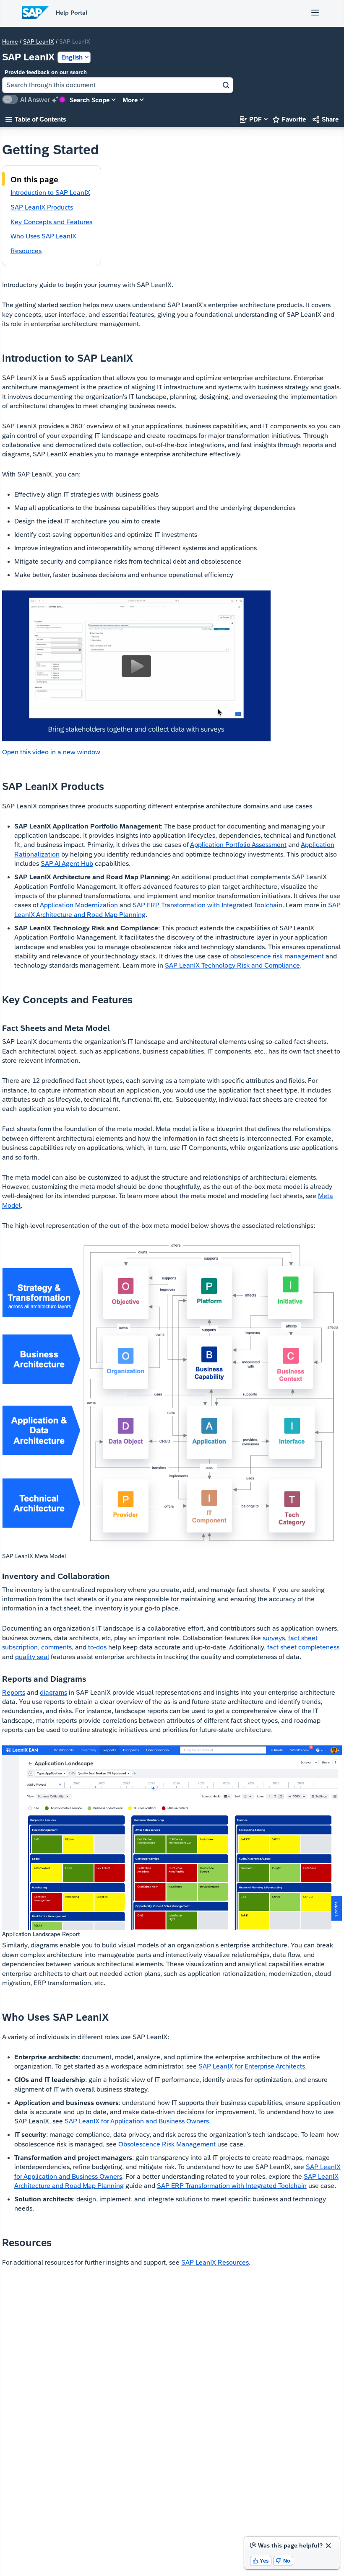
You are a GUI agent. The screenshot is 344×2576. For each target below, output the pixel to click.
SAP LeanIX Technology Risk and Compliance (232, 965)
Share (326, 119)
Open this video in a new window (51, 752)
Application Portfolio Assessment (238, 845)
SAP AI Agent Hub (67, 863)
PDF (251, 119)
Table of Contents (36, 119)
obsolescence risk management (277, 956)
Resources (215, 2262)
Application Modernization (79, 905)
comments (56, 1647)
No (283, 2561)
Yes (261, 2561)
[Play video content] (136, 666)
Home (10, 41)
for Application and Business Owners (137, 2121)
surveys (274, 1638)
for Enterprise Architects (252, 2066)
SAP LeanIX (39, 41)
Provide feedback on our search (46, 72)
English (72, 57)
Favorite (289, 119)
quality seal (32, 1657)
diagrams (53, 1692)
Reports (14, 1692)
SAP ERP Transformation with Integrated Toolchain (207, 905)
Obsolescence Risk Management (167, 2144)
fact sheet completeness (303, 1647)
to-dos (97, 1647)
